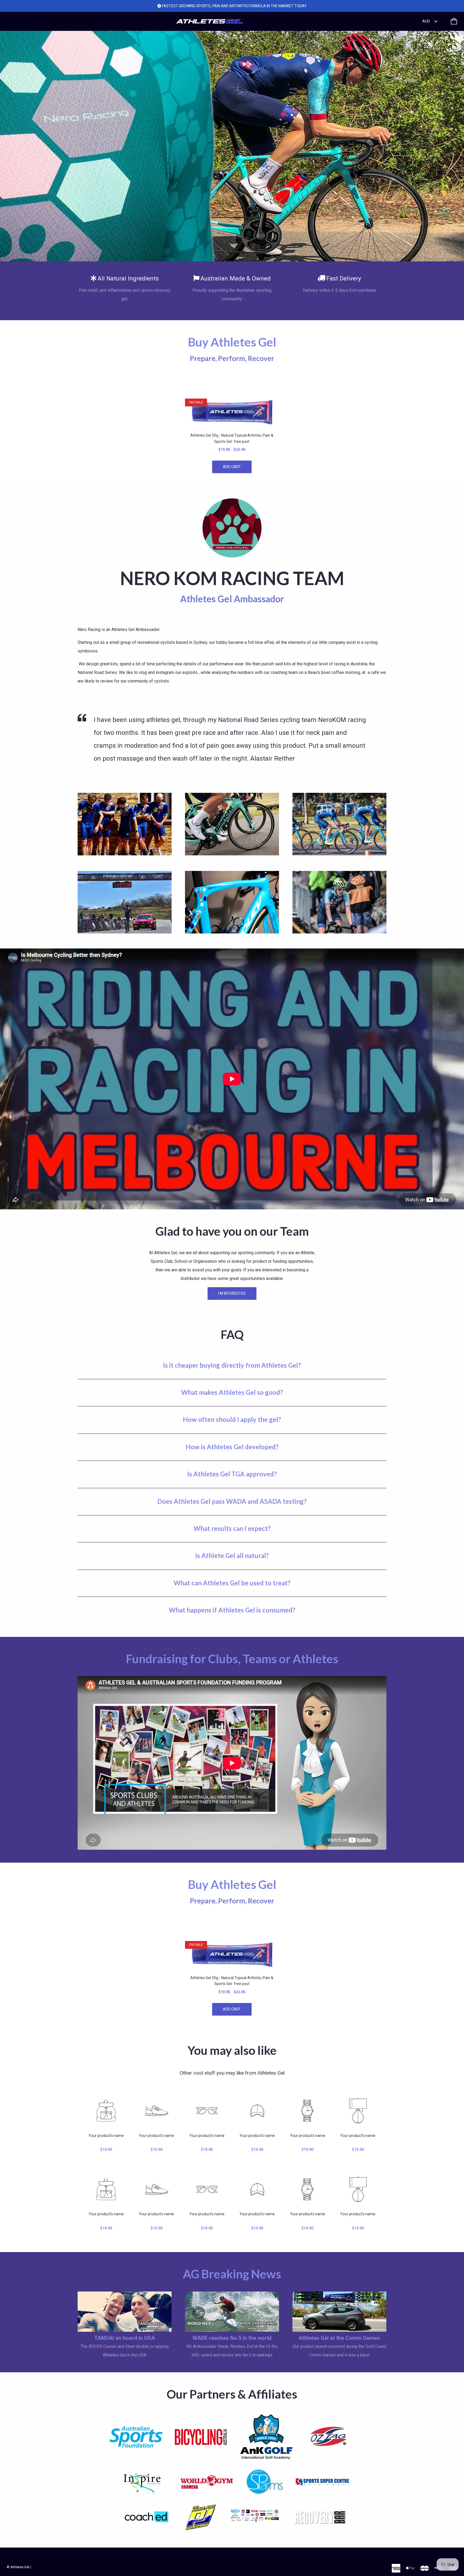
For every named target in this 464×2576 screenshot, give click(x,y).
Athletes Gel (20, 2567)
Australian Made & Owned (235, 278)
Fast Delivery (344, 278)
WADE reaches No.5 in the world (232, 2338)
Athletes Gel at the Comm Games (339, 2338)
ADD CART (232, 467)
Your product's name (106, 2136)
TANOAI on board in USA (125, 2338)
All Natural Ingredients (128, 278)
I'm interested (232, 1293)
